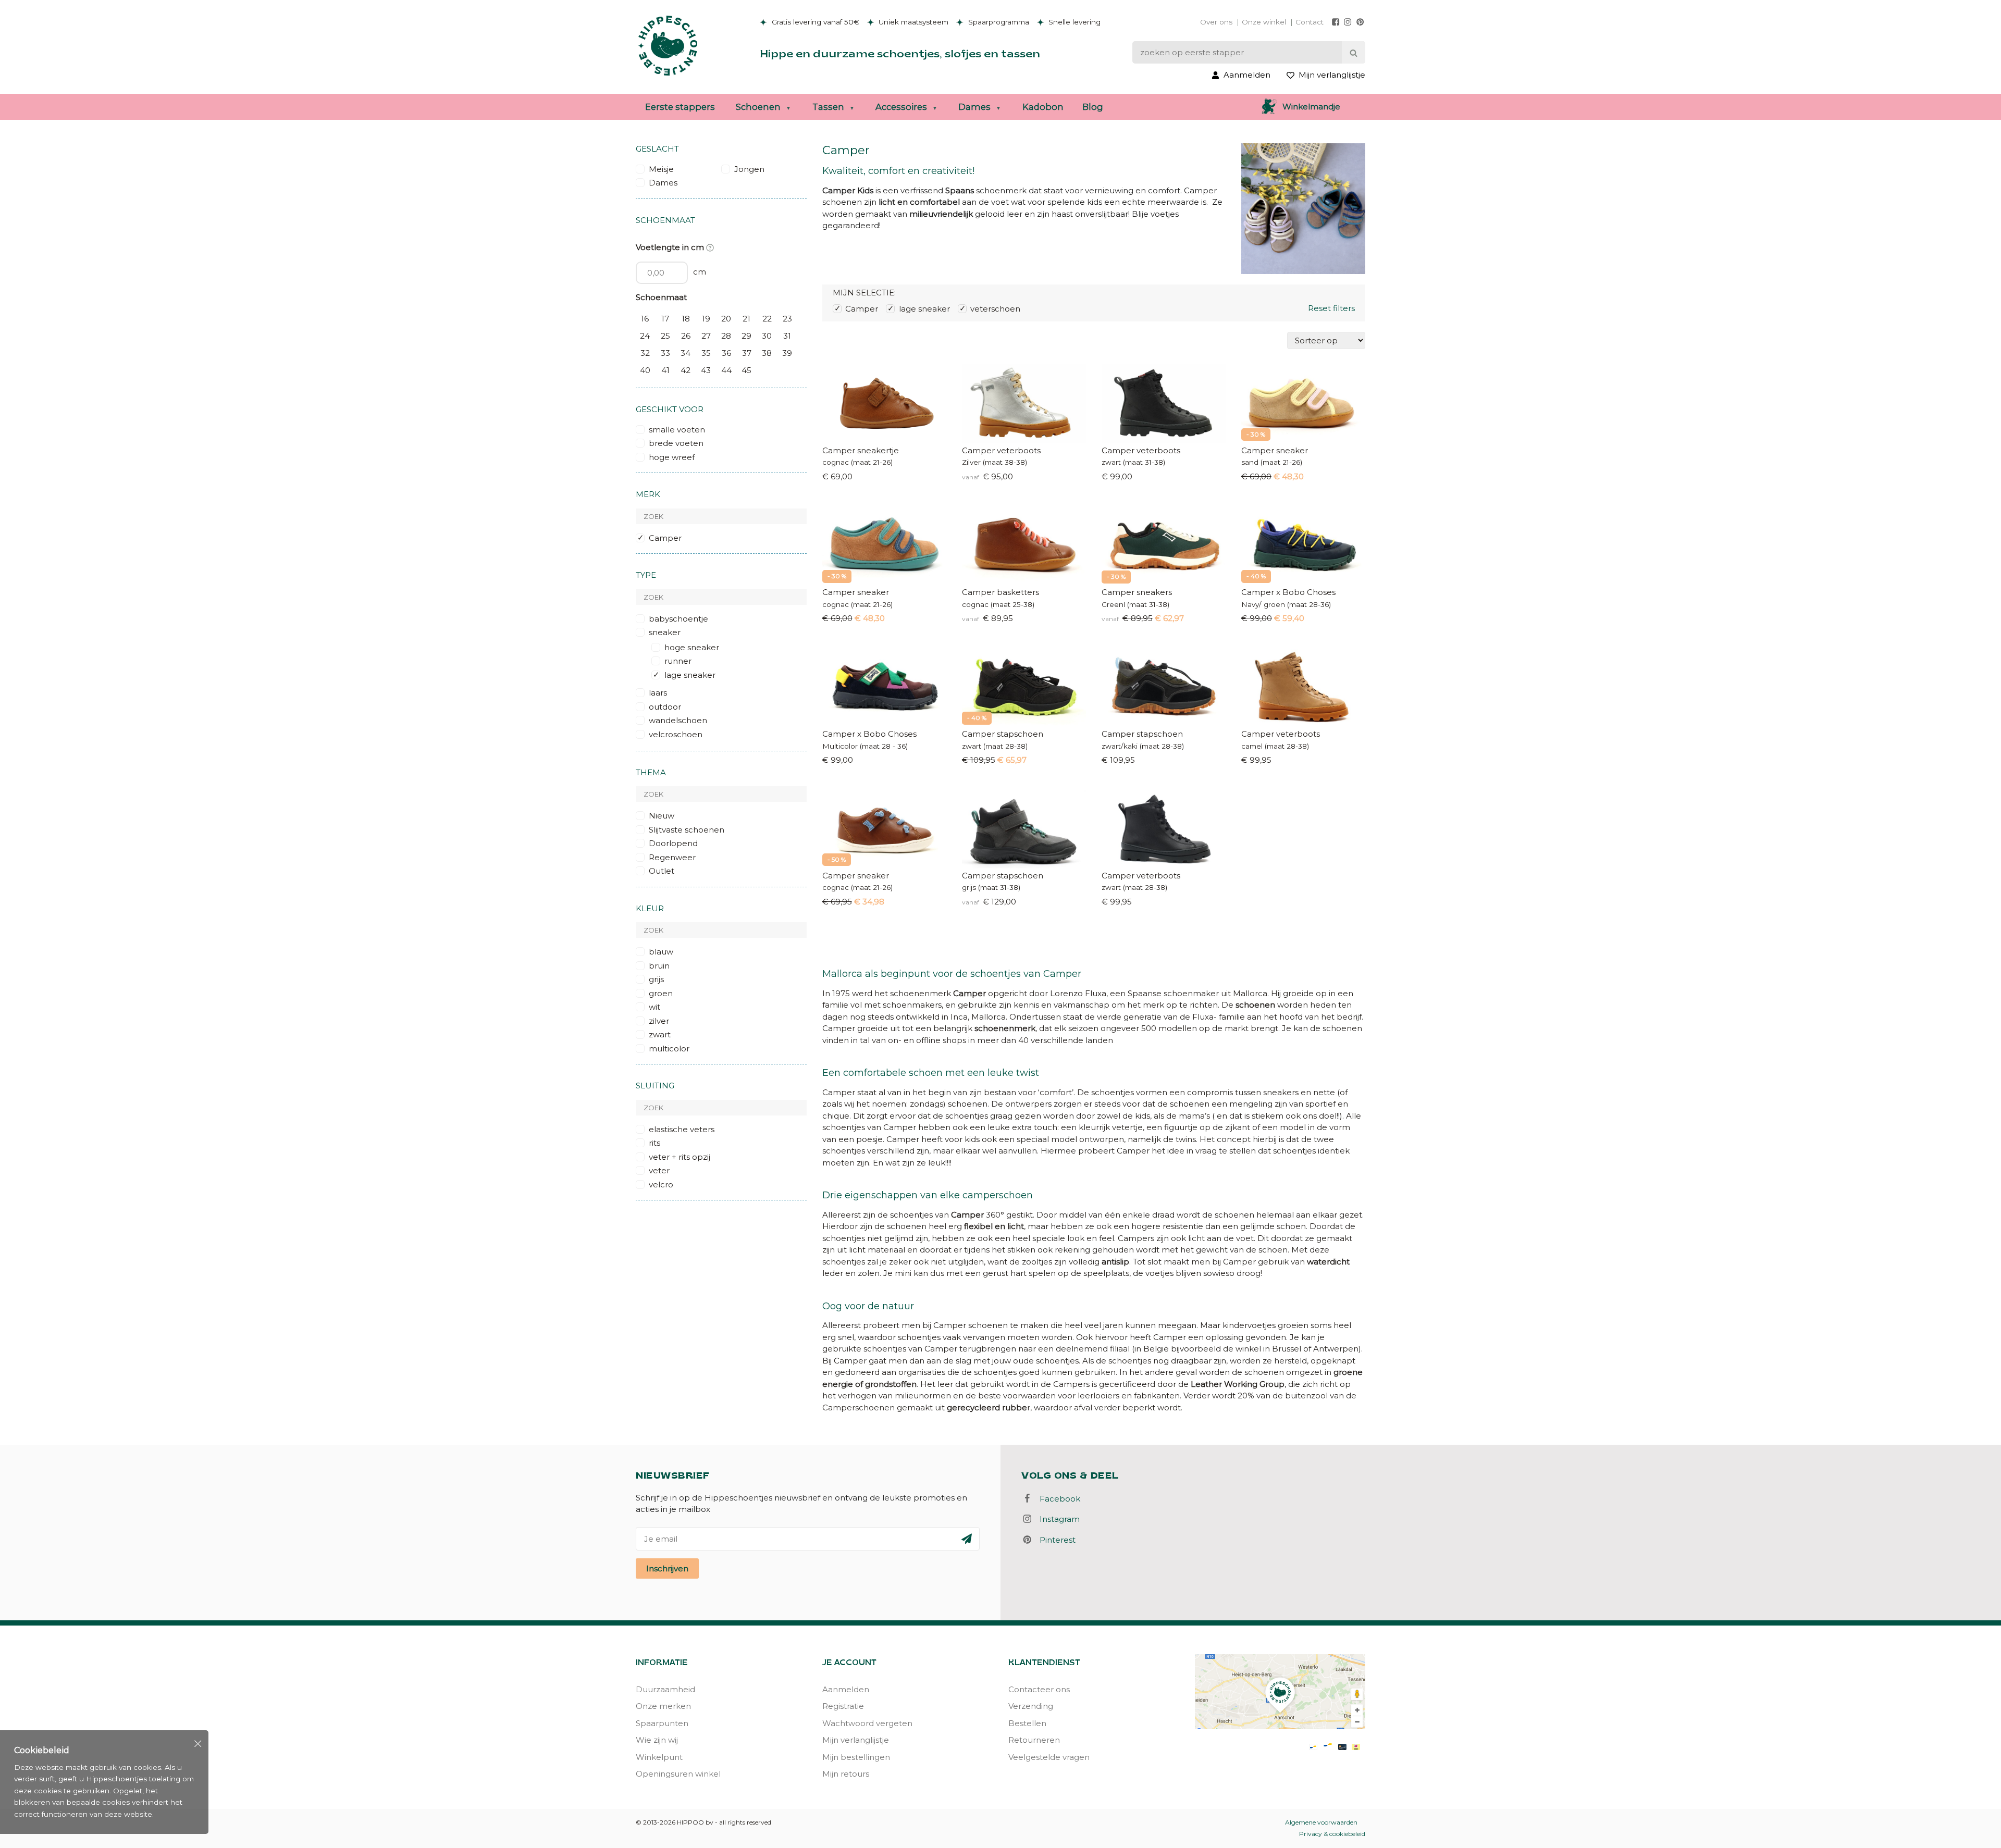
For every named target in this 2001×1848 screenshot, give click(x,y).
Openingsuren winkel (678, 1774)
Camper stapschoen (1003, 734)
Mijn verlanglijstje (856, 1740)
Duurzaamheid (665, 1689)
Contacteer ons (1039, 1689)
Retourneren (1034, 1740)
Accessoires (901, 107)
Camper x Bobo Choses (1288, 592)
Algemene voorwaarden (1321, 1822)
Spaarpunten (662, 1723)
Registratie (843, 1706)
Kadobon (1043, 107)
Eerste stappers (680, 107)
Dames (974, 107)
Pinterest (1054, 1540)
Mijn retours (846, 1774)
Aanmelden (846, 1689)
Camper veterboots (1001, 450)
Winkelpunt (659, 1757)
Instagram (1057, 1519)
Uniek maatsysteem (912, 22)
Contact (1310, 22)
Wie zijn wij (657, 1740)
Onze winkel (1264, 22)
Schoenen (758, 107)
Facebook (1057, 1499)
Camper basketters (1000, 592)
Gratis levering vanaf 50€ (814, 22)
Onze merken (663, 1706)
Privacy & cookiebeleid (1332, 1834)
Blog (1093, 107)
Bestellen (1027, 1723)
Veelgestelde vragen (1049, 1757)
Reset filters (1331, 308)
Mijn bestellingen (856, 1757)
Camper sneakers (1137, 592)
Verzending (1031, 1706)
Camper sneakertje (861, 450)
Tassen (828, 107)
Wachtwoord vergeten (867, 1723)
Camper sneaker (1275, 450)
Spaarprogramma (998, 22)
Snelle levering (1073, 22)
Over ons (1216, 22)
